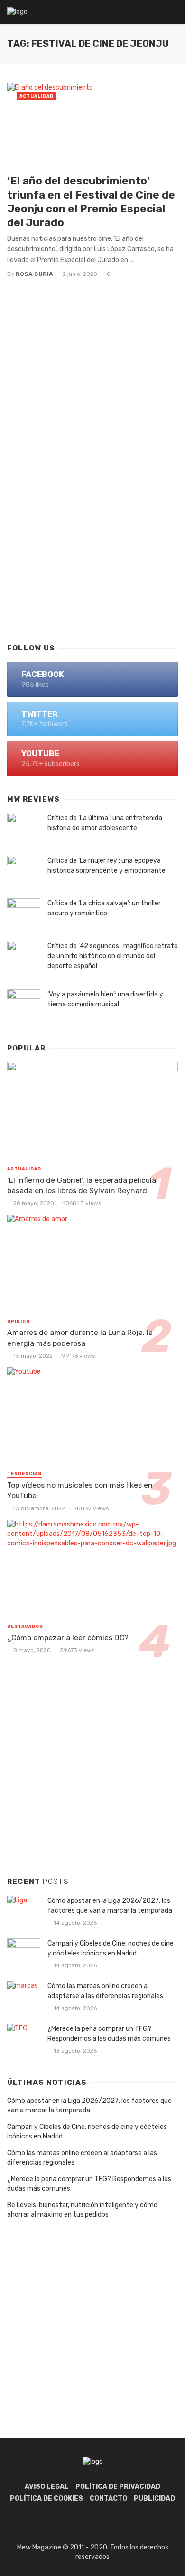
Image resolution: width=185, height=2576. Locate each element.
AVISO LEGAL (47, 2487)
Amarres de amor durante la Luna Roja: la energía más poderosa (80, 1338)
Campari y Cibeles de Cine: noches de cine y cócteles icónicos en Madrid (111, 1948)
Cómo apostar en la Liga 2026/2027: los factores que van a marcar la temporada (110, 1906)
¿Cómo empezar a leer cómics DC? (68, 1638)
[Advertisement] (92, 532)
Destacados (25, 1626)
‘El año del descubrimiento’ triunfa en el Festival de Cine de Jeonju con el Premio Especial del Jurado (91, 201)
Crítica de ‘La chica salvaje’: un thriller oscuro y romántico (104, 908)
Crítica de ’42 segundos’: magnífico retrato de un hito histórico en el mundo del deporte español (113, 956)
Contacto (108, 2498)
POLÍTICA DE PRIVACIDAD (118, 2487)
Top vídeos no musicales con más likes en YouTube (80, 1490)
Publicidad (154, 2498)
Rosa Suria (34, 274)
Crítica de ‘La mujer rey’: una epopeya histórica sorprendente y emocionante (106, 866)
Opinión (18, 1322)
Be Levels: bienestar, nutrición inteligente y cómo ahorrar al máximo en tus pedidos (82, 2210)
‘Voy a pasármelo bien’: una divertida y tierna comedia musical (105, 999)
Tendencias (24, 1474)
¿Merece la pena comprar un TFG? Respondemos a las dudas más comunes (109, 2034)
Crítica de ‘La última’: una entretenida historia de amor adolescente (105, 823)
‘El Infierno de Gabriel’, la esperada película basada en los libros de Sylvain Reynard (82, 1185)
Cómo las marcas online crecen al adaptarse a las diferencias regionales (105, 1991)
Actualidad (37, 96)
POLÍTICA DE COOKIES (46, 2498)
